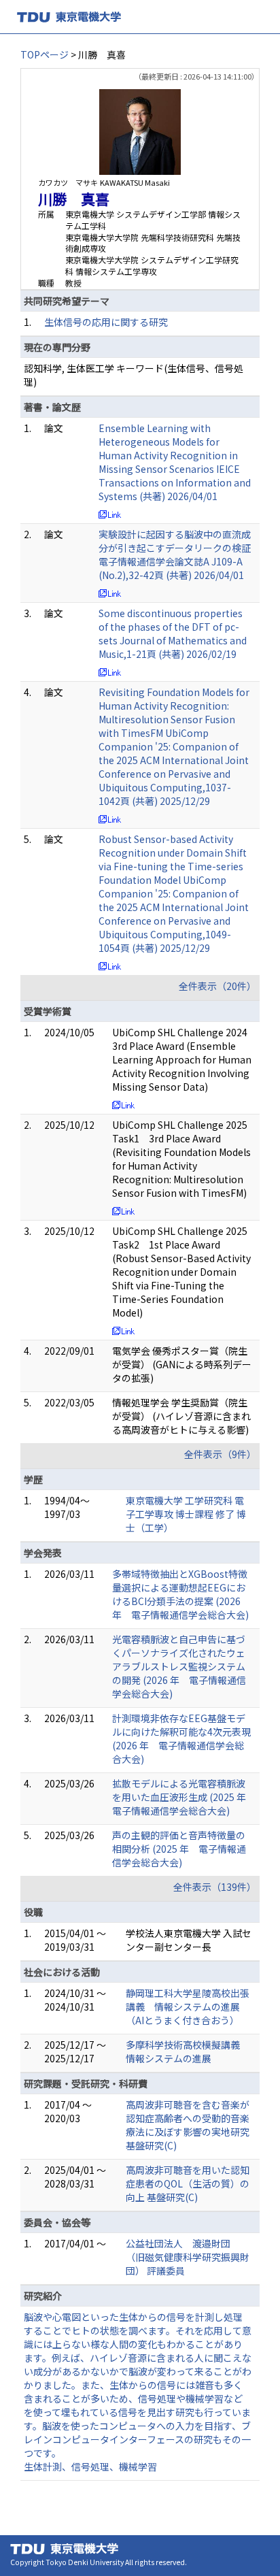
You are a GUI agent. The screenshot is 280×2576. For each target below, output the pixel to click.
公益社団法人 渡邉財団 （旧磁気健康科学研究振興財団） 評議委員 (188, 2257)
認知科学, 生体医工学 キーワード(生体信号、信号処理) (134, 375)
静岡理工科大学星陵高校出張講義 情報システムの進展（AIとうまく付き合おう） (188, 2007)
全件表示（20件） (217, 986)
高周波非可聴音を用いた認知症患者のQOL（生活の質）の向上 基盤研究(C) (188, 2183)
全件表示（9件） (220, 1454)
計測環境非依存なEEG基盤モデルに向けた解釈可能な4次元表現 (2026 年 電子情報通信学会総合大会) (181, 1738)
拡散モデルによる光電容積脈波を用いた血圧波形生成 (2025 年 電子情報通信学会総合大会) (184, 1797)
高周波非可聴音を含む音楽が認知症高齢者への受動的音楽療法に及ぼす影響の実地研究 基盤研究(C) (188, 2125)
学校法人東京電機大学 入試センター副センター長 (189, 1940)
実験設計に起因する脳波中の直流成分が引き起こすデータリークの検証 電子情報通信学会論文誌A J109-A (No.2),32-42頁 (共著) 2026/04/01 (175, 555)
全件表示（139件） (215, 1887)
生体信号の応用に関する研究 (106, 322)
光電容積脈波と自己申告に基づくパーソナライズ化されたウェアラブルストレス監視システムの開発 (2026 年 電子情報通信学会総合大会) (179, 1666)
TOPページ (45, 54)
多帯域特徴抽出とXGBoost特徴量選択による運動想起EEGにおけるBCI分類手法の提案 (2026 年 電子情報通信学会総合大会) (180, 1594)
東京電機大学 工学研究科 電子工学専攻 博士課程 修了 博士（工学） (186, 1514)
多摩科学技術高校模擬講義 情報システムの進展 (188, 2051)
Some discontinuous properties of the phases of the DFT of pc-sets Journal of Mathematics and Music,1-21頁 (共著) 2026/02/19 (173, 633)
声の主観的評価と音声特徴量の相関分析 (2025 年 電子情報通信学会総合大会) (179, 1849)
